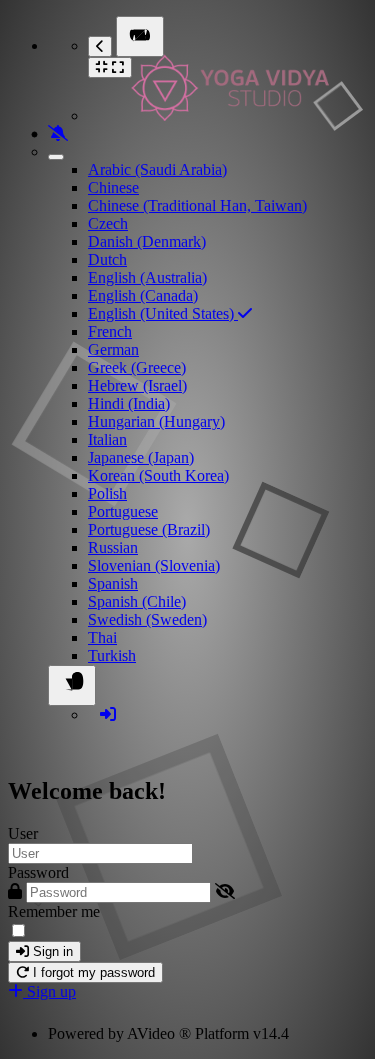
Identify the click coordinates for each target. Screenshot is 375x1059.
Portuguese (123, 511)
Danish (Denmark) (147, 241)
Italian (107, 439)
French (110, 331)
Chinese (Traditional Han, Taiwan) (197, 205)
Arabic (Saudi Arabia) (157, 169)
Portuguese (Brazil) (149, 529)
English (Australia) (147, 277)
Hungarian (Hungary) (156, 421)
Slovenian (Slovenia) (154, 565)
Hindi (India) (129, 403)
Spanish (113, 583)
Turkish (112, 655)
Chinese (113, 187)
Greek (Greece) (137, 367)
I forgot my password (92, 972)
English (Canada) (143, 295)
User (23, 833)
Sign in (51, 951)
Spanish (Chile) (137, 601)
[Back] (100, 46)
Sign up (49, 991)
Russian (113, 547)
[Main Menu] (140, 36)
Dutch (107, 259)
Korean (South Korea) (158, 475)
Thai (102, 637)
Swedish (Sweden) (147, 619)
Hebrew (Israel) (137, 385)
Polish (107, 493)
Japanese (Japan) (141, 457)
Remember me (54, 911)
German (113, 349)
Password (38, 872)
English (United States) (163, 313)
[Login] (108, 714)
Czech (108, 223)
